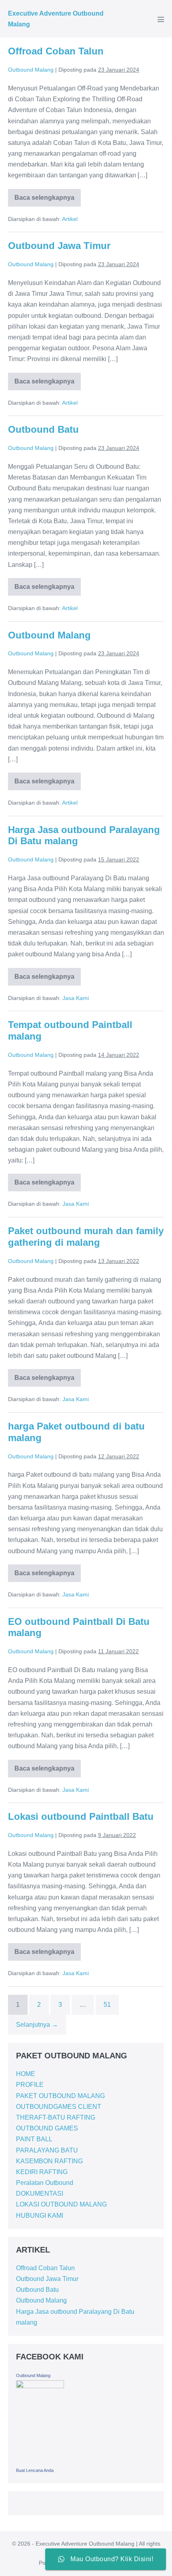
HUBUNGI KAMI (40, 2216)
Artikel (70, 219)
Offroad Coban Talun (56, 51)
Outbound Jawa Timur (59, 246)
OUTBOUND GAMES (47, 2128)
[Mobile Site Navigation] (161, 19)
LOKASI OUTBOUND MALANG (61, 2204)
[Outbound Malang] (40, 2422)
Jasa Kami (76, 998)
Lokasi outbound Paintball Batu (81, 1816)
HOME (26, 2074)
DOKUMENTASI (40, 2194)
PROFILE (30, 2085)
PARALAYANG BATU (47, 2150)
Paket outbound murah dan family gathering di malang (86, 1237)
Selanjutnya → (37, 2025)
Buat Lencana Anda (35, 2470)
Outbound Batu (43, 429)
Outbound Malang (49, 635)
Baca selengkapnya (44, 195)
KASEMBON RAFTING (49, 2161)
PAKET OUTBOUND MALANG (60, 2096)
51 (107, 2005)
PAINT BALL (34, 2139)
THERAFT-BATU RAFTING (56, 2117)
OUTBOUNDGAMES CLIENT (59, 2107)
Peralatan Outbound (45, 2183)
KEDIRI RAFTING (42, 2172)
